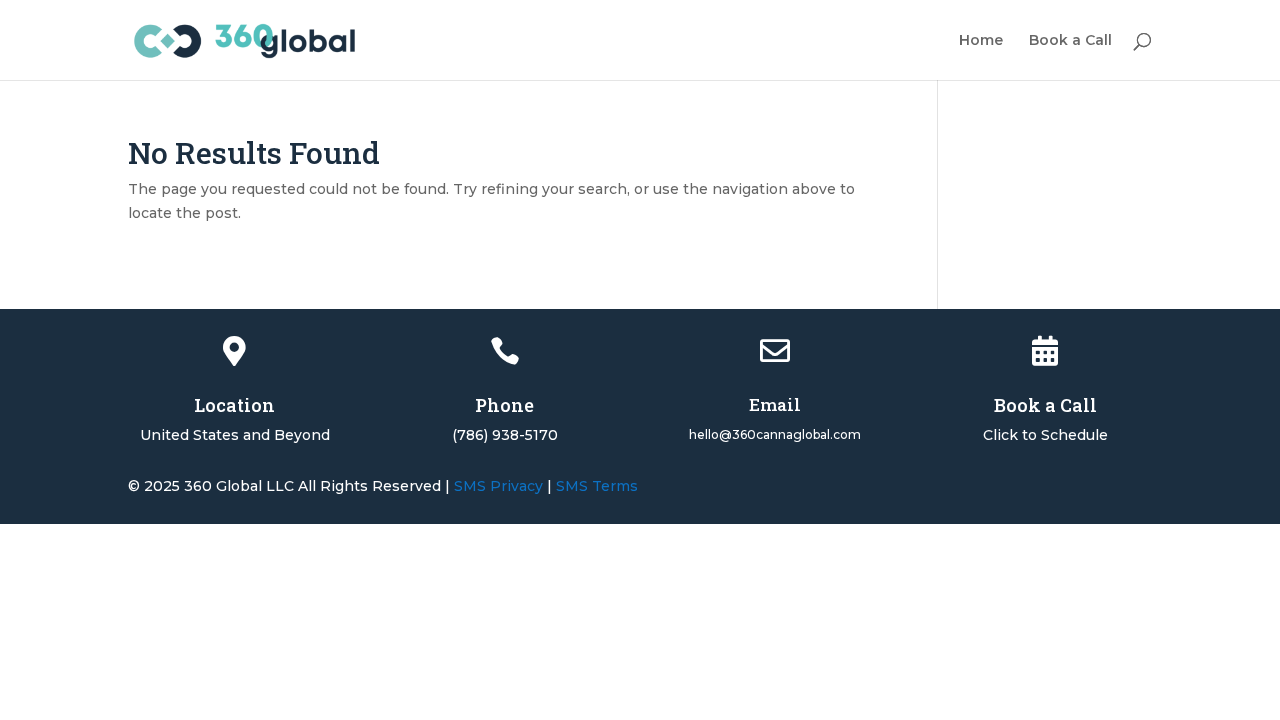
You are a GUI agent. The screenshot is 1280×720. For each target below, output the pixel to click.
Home (981, 41)
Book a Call (1070, 41)
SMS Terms (597, 486)
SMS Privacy (498, 486)
